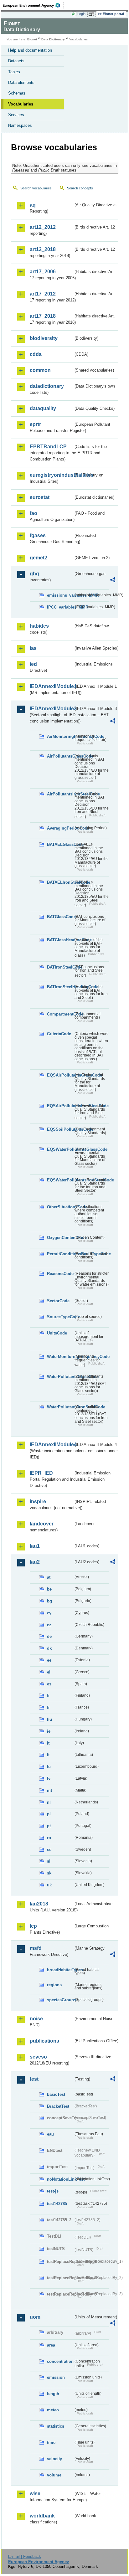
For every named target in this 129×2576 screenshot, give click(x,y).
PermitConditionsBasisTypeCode (60, 1254)
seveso (38, 2057)
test (34, 2079)
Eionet (32, 39)
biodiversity (44, 338)
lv (49, 1779)
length (53, 2394)
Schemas (17, 93)
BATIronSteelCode (60, 967)
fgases (38, 535)
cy (49, 1613)
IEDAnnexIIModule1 (52, 686)
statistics (56, 2426)
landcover (42, 1524)
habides (39, 626)
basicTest (56, 2094)
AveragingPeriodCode (60, 828)
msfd (36, 1948)
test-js (53, 2191)
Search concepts (80, 188)
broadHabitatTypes (60, 1970)
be (49, 1589)
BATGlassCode (60, 917)
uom (35, 2317)
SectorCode (58, 1301)
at (49, 1577)
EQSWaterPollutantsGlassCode (60, 1149)
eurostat (40, 497)
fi (48, 1696)
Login (81, 14)
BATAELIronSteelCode (60, 882)
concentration (60, 2361)
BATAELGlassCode (60, 844)
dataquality (43, 408)
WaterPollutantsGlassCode (60, 1377)
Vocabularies (21, 104)
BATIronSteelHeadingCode (60, 987)
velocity (54, 2459)
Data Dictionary (53, 39)
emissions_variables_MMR (60, 595)
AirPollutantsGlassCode (60, 756)
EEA (33, 5)
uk (49, 1885)
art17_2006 (43, 272)
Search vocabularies (36, 188)
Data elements (21, 82)
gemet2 (39, 558)
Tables (14, 72)
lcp (33, 1926)
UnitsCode (57, 1333)
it (48, 1743)
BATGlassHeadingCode (60, 940)
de (49, 1636)
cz (49, 1625)
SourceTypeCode (60, 1317)
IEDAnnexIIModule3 (52, 709)
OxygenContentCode (60, 1238)
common (40, 370)
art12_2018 (43, 249)
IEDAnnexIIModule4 (52, 1445)
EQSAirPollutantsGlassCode (60, 1075)
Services (16, 115)
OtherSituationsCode (60, 1207)
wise (35, 2494)
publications (44, 2041)
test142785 (57, 2204)
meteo (53, 2410)
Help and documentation (30, 50)
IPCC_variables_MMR (60, 607)
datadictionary (47, 386)
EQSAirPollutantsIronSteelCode (60, 1106)
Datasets (16, 61)
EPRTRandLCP (48, 447)
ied (33, 664)
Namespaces (20, 125)
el (49, 1672)
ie (49, 1731)
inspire (38, 1501)
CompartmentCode (60, 1014)
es (49, 1684)
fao (34, 513)
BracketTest (58, 2106)
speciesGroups (60, 2000)
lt (48, 1755)
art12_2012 (43, 227)
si (49, 1861)
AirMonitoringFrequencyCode (60, 736)
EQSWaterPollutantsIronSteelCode (60, 1180)
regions (54, 1985)
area (51, 2345)
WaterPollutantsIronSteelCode (60, 1407)
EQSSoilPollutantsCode (60, 1129)
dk (49, 1648)
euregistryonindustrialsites (52, 475)
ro (49, 1838)
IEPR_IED (41, 1473)
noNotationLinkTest (60, 2179)
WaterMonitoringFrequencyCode (60, 1357)
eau (50, 2134)
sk (49, 1873)
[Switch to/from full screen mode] (92, 14)
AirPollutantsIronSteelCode (60, 794)
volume (54, 2475)
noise (36, 2019)
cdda (36, 354)
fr (48, 1707)
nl (49, 1802)
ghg (34, 574)
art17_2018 (43, 316)
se (49, 1850)
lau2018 (39, 1904)
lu (49, 1767)
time (51, 2442)
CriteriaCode (59, 1034)
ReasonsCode (60, 1274)
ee (49, 1660)
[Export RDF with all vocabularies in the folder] (113, 581)
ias (33, 648)
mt (49, 1790)
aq (33, 205)
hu (49, 1719)
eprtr (35, 424)
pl (49, 1814)
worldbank (42, 2516)
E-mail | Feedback (25, 2556)
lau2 (35, 1562)
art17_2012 (43, 294)
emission (56, 2377)
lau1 (35, 1546)
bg (49, 1601)
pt (49, 1826)
